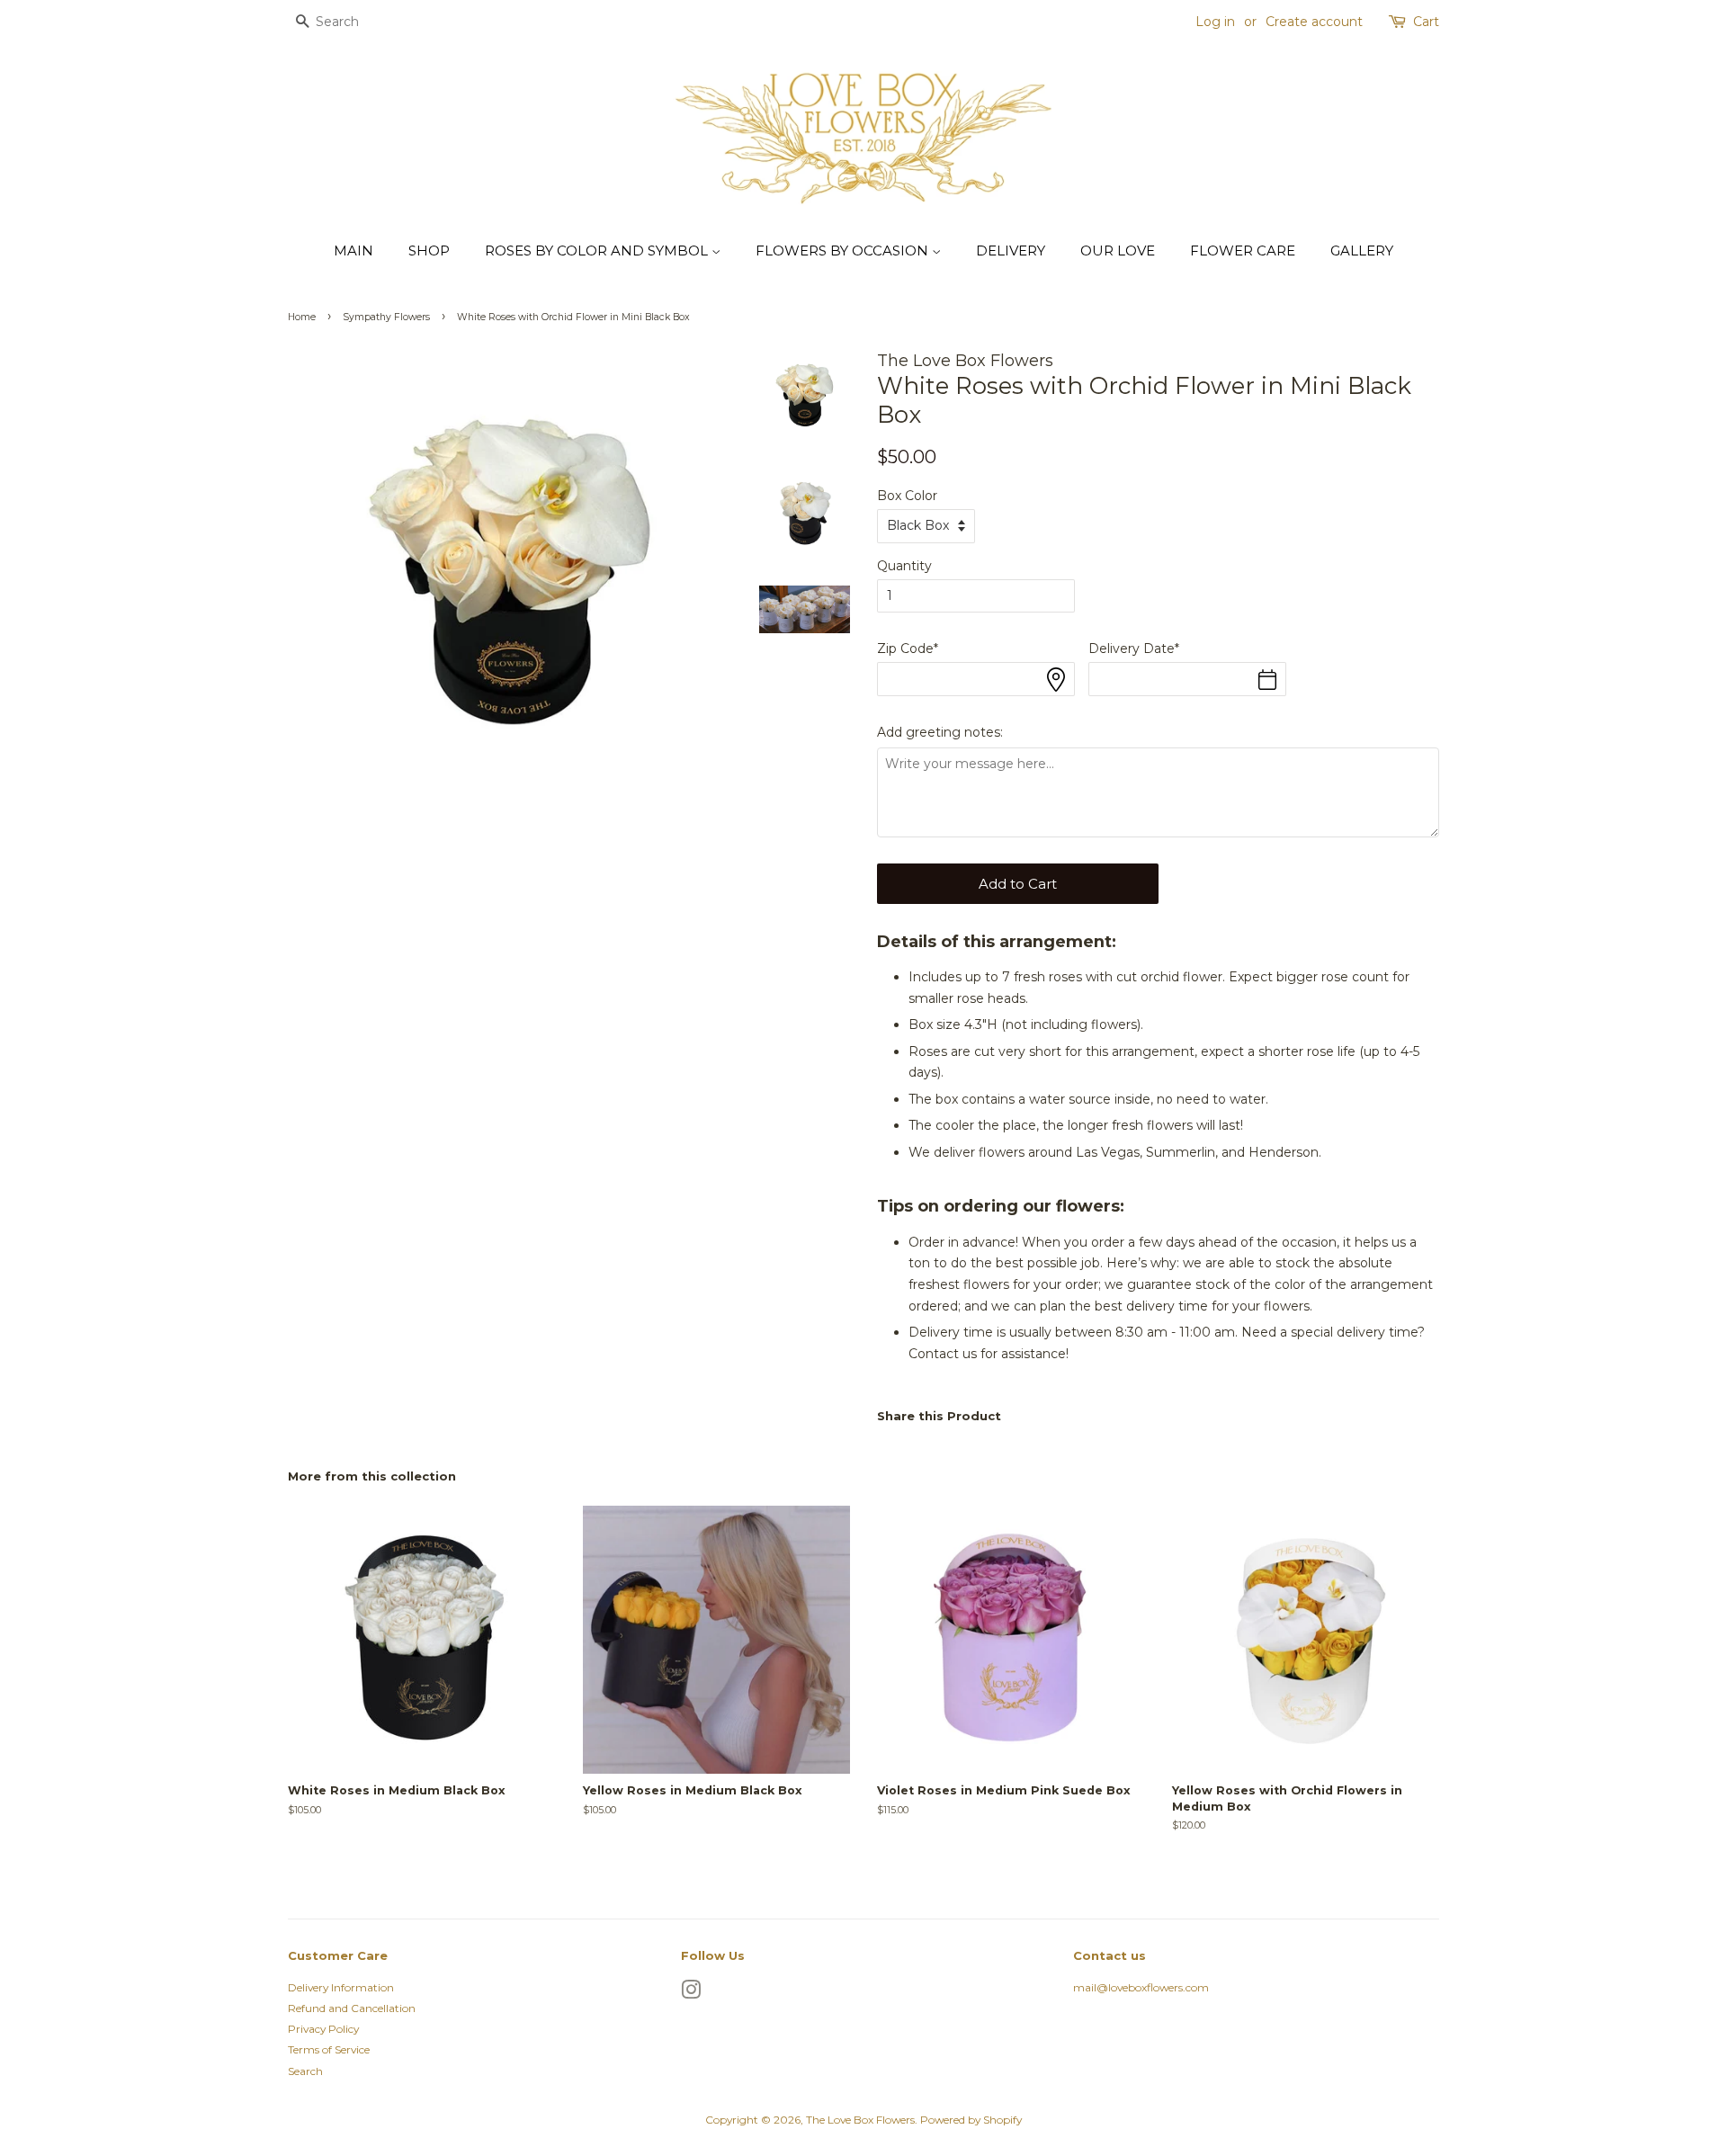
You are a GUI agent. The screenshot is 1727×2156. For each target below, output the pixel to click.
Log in (1215, 22)
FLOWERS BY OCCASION (844, 250)
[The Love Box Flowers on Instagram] (691, 1994)
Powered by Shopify (971, 2120)
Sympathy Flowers (386, 317)
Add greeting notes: (940, 732)
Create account (1314, 22)
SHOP (429, 250)
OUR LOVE (1118, 250)
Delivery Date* (1134, 649)
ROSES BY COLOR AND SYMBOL (598, 250)
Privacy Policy (323, 2029)
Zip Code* (908, 649)
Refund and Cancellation (352, 2008)
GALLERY (1362, 250)
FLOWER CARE (1243, 250)
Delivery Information (341, 1987)
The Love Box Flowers (860, 2120)
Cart (1426, 22)
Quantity (904, 566)
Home (302, 317)
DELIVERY (1011, 250)
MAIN (353, 250)
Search (305, 2071)
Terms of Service (329, 2049)
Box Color (907, 496)
